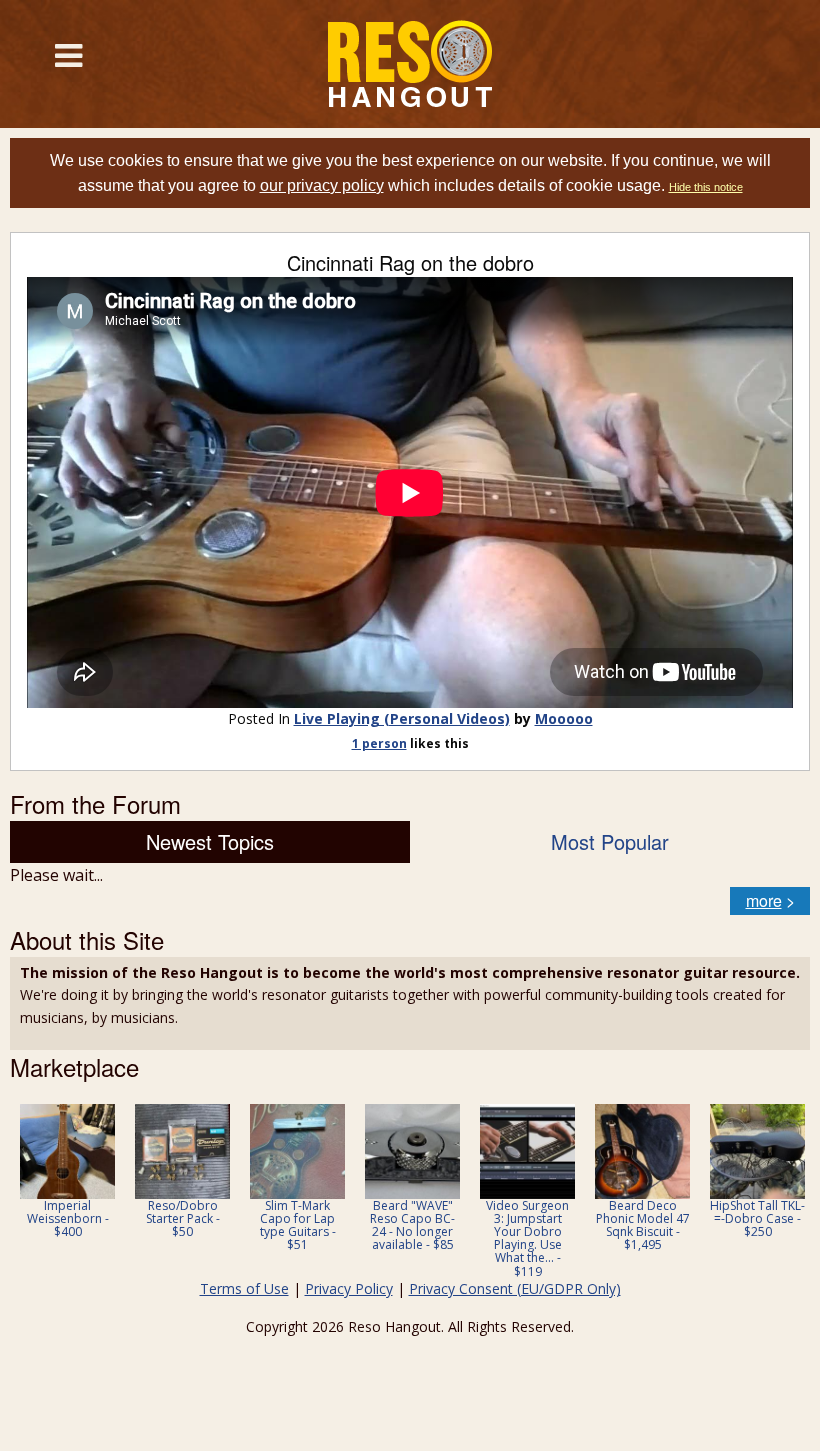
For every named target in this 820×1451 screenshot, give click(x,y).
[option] (67, 1171)
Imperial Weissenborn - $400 (68, 1218)
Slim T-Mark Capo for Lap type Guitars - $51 (298, 1225)
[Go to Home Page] (410, 64)
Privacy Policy (349, 1288)
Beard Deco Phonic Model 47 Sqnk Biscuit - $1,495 (643, 1225)
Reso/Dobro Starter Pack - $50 (183, 1218)
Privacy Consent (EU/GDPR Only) (515, 1288)
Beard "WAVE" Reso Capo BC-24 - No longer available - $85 (412, 1225)
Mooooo (564, 718)
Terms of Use (244, 1288)
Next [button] (782, 1191)
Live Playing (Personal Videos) (402, 718)
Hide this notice (706, 187)
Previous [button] (20, 1191)
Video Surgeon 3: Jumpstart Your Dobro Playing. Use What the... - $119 (527, 1238)
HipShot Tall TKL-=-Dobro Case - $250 (757, 1218)
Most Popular (610, 841)
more (764, 900)
